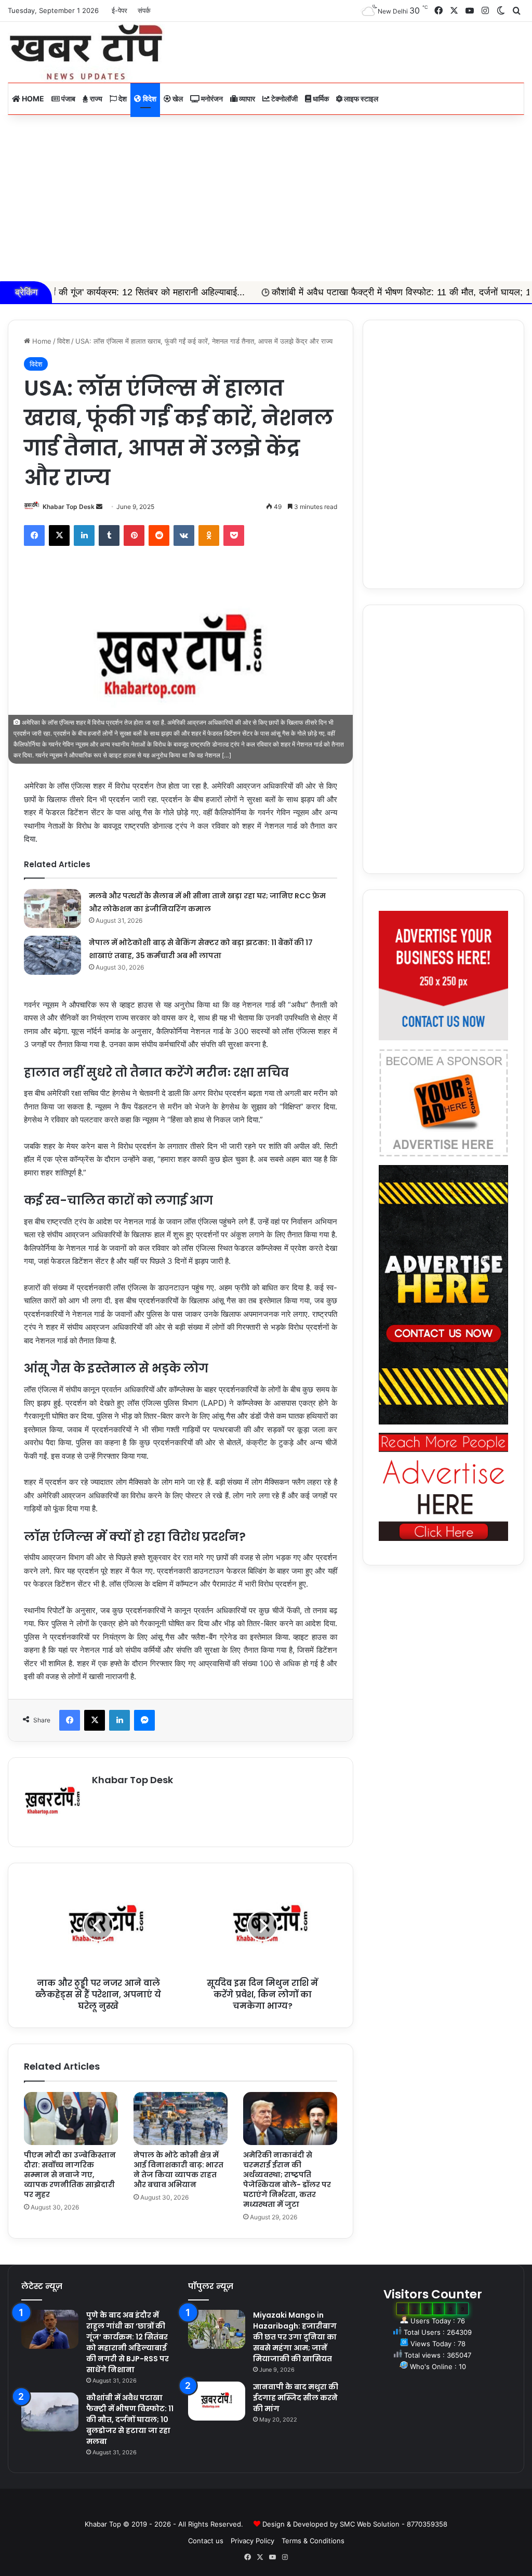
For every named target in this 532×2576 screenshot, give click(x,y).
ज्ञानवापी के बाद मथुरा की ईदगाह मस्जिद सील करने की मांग (296, 2398)
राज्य (95, 99)
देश (122, 99)
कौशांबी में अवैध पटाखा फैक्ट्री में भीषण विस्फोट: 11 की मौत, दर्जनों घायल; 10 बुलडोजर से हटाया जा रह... (334, 292)
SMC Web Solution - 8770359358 (394, 2524)
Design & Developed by (301, 2524)
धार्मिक (320, 99)
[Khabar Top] (86, 52)
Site (273, 2507)
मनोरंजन (211, 99)
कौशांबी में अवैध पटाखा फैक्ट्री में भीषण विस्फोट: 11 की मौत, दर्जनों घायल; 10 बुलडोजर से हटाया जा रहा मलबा (130, 2420)
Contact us (206, 2541)
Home (32, 99)
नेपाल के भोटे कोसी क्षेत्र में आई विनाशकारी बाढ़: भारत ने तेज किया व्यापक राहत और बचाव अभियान (178, 2170)
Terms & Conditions (313, 2541)
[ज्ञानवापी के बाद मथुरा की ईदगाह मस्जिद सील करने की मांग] (217, 2401)
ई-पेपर (119, 10)
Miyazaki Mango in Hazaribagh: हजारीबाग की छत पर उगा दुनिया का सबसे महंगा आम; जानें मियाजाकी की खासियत (295, 2337)
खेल (177, 99)
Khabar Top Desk (69, 507)
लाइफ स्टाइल (360, 99)
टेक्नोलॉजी (284, 99)
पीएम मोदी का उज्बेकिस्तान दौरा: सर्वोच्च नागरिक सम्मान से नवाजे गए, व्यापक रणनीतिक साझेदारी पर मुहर (70, 2175)
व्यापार (246, 99)
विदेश (149, 99)
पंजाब (68, 99)
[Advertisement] (266, 198)
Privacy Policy (252, 2541)
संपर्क (144, 10)
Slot (259, 2507)
